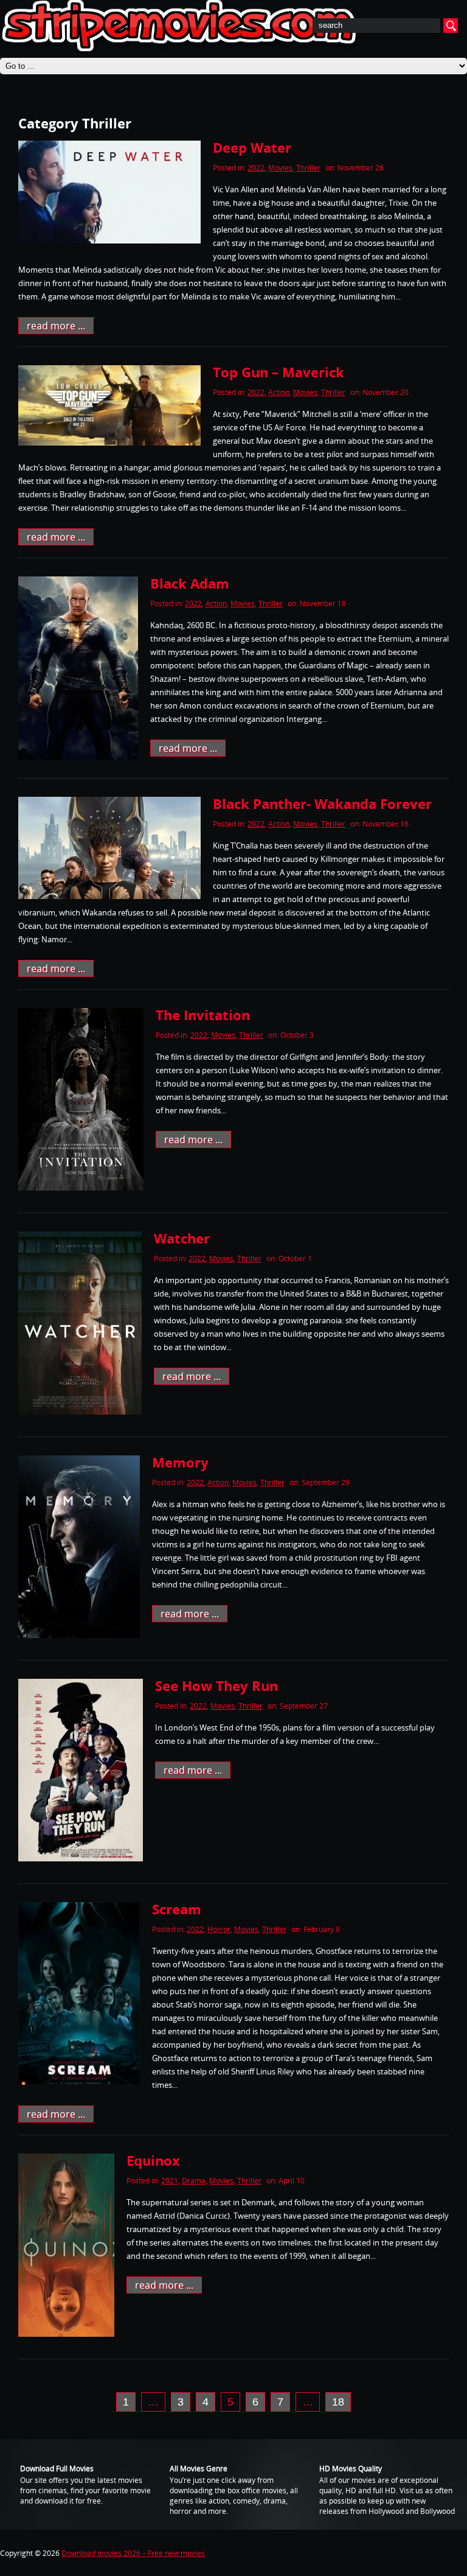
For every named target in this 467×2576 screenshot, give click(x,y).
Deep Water (252, 147)
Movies (280, 168)
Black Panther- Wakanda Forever (322, 803)
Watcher (182, 1238)
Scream (177, 1909)
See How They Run (216, 1685)
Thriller (308, 168)
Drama (194, 2181)
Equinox (153, 2160)
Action (279, 392)
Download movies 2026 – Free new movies (133, 2553)
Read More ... (56, 326)
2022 (256, 168)
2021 (170, 2181)
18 (338, 2402)
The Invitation (203, 1015)
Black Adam (190, 583)
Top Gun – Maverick (278, 372)
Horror (219, 1929)
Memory (180, 1462)
